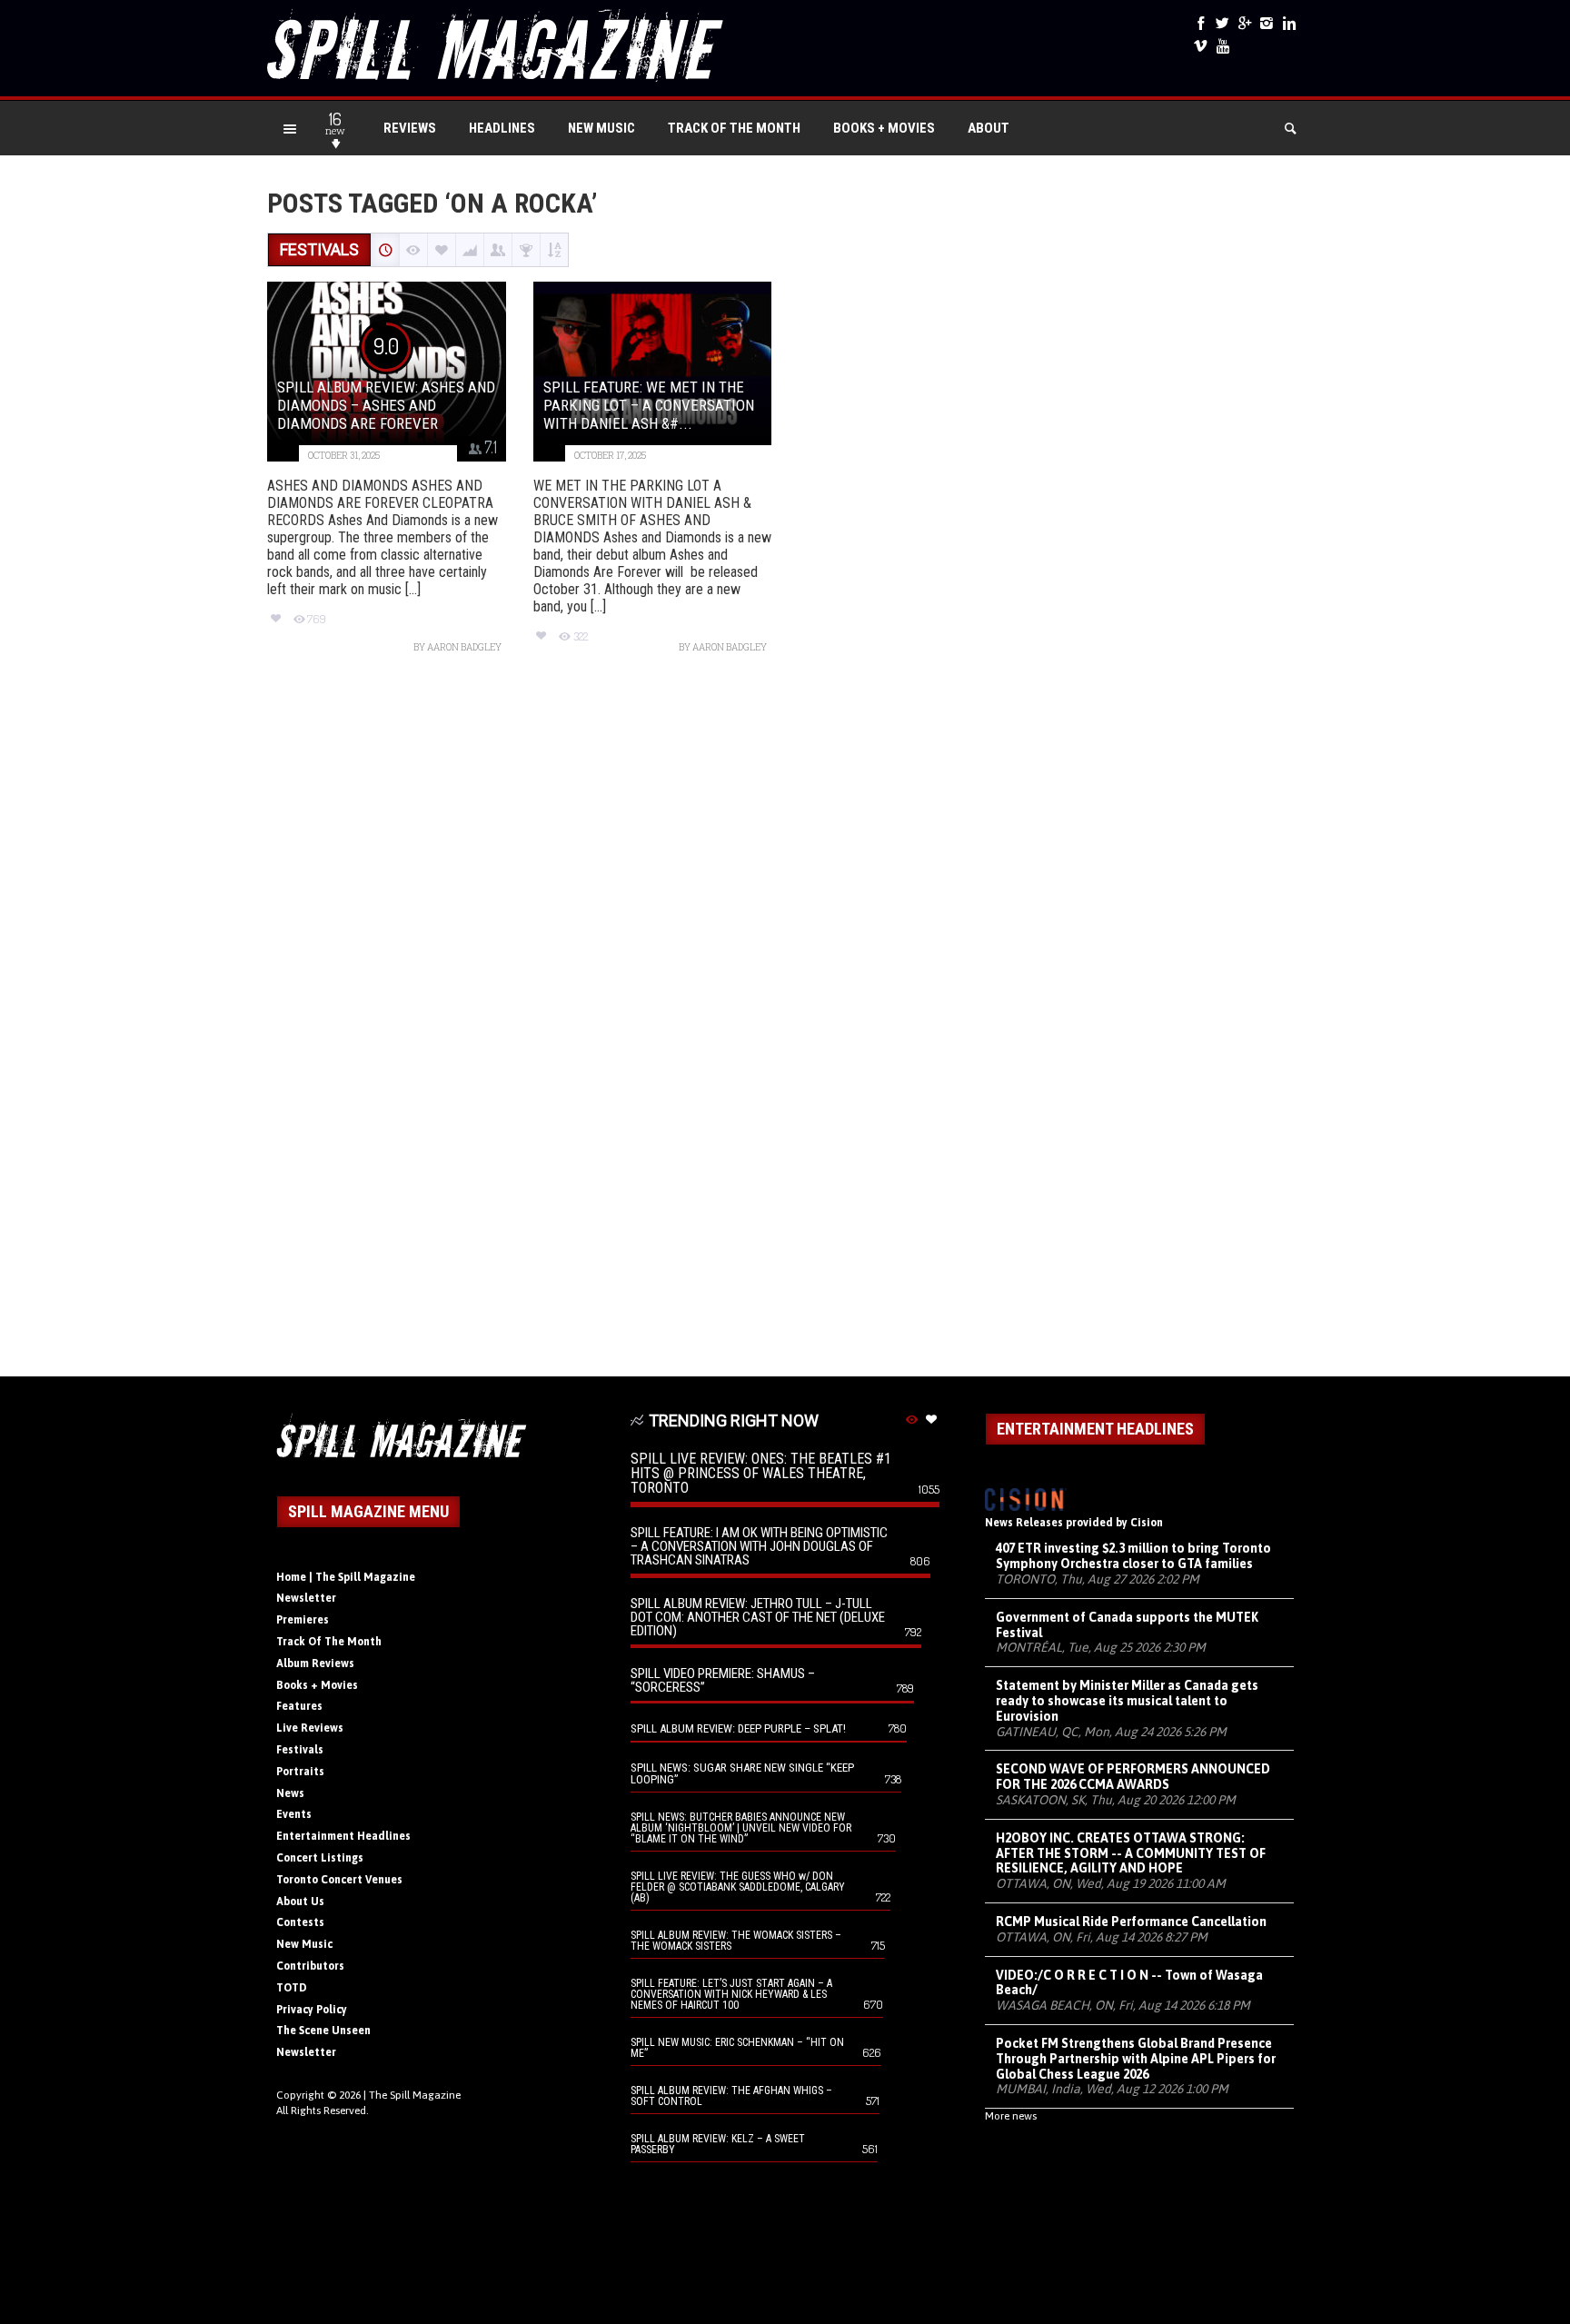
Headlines (502, 128)
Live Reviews (310, 1728)
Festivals (300, 1750)
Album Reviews (315, 1664)
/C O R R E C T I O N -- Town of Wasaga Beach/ (1129, 1983)
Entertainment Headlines (343, 1836)
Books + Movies (884, 128)
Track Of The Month (734, 128)
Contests (300, 1922)
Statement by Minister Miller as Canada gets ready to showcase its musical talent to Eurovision (1127, 1701)
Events (294, 1814)
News (290, 1793)
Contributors (310, 1966)
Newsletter (306, 1598)
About (989, 128)
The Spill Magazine (415, 2095)
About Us (300, 1902)
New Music (601, 128)
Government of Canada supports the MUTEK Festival (1127, 1625)
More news (1011, 2116)
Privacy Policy (312, 2010)
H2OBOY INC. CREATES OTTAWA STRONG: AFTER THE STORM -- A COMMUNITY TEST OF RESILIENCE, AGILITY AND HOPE (1131, 1853)
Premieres (303, 1620)
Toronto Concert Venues (339, 1880)
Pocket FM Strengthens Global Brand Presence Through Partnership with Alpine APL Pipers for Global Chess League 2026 (1136, 2059)
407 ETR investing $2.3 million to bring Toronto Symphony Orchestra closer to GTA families (1133, 1556)
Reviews (410, 128)
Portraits (300, 1772)
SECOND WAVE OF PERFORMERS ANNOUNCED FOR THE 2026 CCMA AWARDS (1133, 1777)
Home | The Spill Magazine (346, 1577)
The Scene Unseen (323, 2031)
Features (299, 1706)
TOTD (292, 1988)
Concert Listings (320, 1858)
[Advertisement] (785, 1024)
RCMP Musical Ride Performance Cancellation (1131, 1922)
